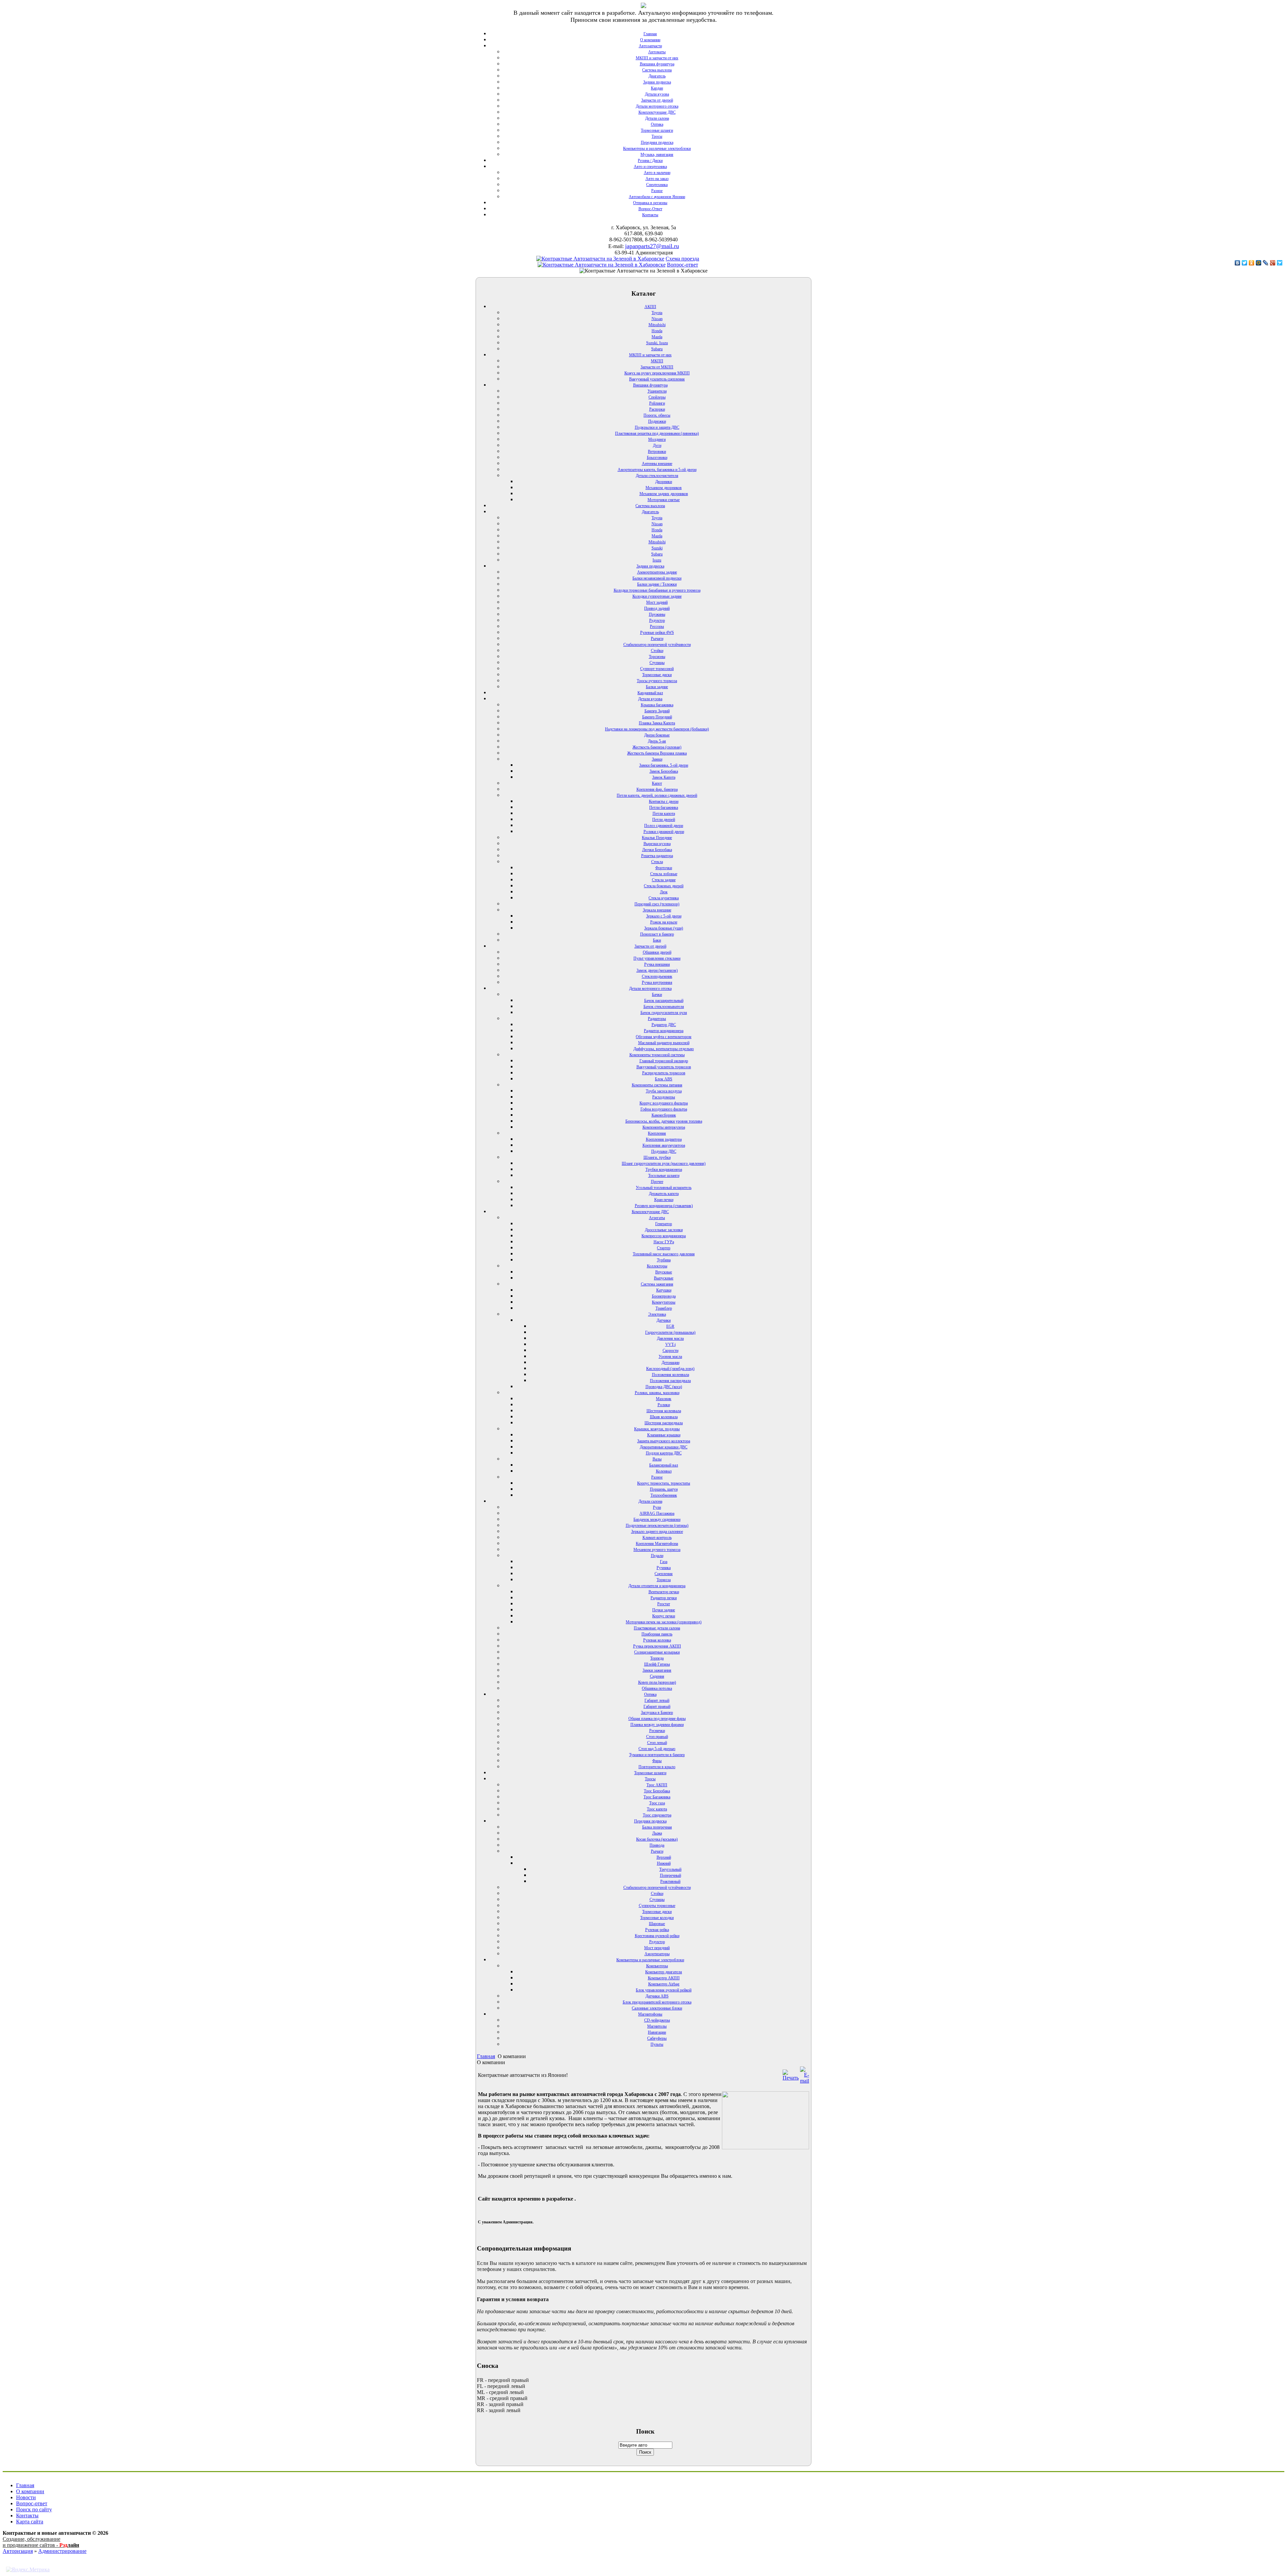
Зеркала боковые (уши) (664, 928)
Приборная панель (657, 1634)
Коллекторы (657, 1266)
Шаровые (657, 1924)
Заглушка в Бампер (657, 1713)
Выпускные (664, 1278)
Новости (26, 2497)
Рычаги (657, 639)
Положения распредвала (670, 1381)
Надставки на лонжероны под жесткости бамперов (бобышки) (657, 729)
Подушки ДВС (664, 1151)
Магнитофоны (650, 2014)
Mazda (657, 337)
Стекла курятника (664, 898)
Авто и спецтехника (650, 167)
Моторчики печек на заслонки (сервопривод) (664, 1622)
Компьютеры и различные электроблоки (657, 148)
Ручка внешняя (657, 964)
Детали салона (657, 118)
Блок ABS (664, 1079)
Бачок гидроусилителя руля (664, 1013)
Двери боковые (657, 735)
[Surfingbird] (1280, 263)
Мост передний (657, 1948)
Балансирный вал (664, 1465)
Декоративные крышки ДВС (664, 1447)
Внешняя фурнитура (657, 64)
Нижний (664, 1863)
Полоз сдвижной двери (664, 826)
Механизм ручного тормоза (657, 1550)
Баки (657, 940)
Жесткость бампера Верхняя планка (657, 753)
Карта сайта (30, 2522)
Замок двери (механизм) (657, 970)
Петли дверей (664, 820)
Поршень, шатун (664, 1489)
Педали (657, 1556)
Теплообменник (664, 1495)
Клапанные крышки (664, 1435)
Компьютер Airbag (664, 1984)
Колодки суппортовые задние (657, 596)
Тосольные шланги (664, 1176)
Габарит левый (657, 1700)
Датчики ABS (657, 1996)
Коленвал (664, 1471)
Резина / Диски (650, 161)
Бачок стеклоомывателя (664, 1007)
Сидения (657, 1676)
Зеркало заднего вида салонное (657, 1532)
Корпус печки (664, 1616)
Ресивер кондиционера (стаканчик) (664, 1206)
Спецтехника (657, 185)
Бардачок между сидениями (657, 1519)
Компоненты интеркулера (664, 1127)
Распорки (657, 409)
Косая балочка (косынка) (657, 1839)
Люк (664, 892)
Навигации (657, 2032)
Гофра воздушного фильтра (664, 1109)
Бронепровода (664, 1296)
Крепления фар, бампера (657, 789)
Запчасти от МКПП (657, 367)
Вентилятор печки (664, 1592)
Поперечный (670, 1875)
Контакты (650, 215)
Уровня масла (670, 1357)
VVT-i (670, 1344)
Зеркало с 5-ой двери (664, 916)
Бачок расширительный (664, 1001)
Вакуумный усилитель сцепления (657, 379)
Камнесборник (664, 1115)
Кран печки (664, 1200)
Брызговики (657, 458)
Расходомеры (664, 1097)
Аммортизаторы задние (657, 572)
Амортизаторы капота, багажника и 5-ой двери (657, 470)
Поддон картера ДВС (664, 1453)
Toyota (657, 313)
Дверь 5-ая (657, 741)
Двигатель (657, 76)
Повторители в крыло (657, 1767)
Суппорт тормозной (657, 669)
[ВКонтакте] (1238, 263)
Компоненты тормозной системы (657, 1055)
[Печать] (791, 2078)
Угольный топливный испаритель (664, 1188)
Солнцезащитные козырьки (657, 1652)
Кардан (657, 88)
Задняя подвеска (657, 82)
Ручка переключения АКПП (657, 1646)
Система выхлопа (657, 70)
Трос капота (657, 1809)
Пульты (657, 2044)
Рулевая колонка (657, 1640)
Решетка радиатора (657, 856)
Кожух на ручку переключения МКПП (657, 373)
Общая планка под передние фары (657, 1719)
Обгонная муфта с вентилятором (664, 1037)
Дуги (657, 445)
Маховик (664, 1399)
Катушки (664, 1290)
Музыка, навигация (657, 155)
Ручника (664, 1568)
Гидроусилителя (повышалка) (670, 1332)
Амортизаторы (657, 1954)
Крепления (657, 1133)
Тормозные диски (657, 675)
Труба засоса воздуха (664, 1091)
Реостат (664, 1604)
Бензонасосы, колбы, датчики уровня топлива (664, 1121)
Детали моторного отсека (657, 106)
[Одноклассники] (1252, 263)
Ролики (664, 1405)
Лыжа (657, 1833)
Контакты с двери (664, 801)
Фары (657, 1761)
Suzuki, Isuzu (657, 343)
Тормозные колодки (657, 1918)
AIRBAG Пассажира (657, 1513)
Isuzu (657, 560)
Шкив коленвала (664, 1417)
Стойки (657, 651)
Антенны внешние (657, 464)
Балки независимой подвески (657, 578)
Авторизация (18, 2551)
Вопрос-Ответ (650, 209)
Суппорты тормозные (657, 1906)
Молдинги (657, 439)
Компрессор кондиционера (664, 1236)
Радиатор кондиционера (664, 1031)
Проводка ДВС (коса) (664, 1387)
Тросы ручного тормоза (657, 681)
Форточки (664, 868)
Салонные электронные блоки (657, 2008)
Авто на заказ (657, 179)
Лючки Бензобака (657, 850)
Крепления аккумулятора (664, 1145)
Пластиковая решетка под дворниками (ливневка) (657, 433)
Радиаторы (657, 1019)
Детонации (670, 1363)
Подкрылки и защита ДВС (657, 427)
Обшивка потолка (657, 1688)
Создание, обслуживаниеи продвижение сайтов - (41, 2542)
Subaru (657, 349)
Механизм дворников (664, 488)
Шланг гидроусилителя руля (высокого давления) (664, 1163)
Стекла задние (664, 880)
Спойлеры (657, 397)
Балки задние (657, 687)
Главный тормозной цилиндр (664, 1061)
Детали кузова (657, 94)
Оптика (657, 124)
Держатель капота (664, 1194)
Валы (657, 1459)
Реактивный (670, 1881)
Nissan (657, 319)
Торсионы (657, 657)
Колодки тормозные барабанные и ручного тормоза (657, 590)
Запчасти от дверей (657, 100)
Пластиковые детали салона (657, 1628)
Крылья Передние (657, 838)
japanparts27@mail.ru (652, 246)
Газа (664, 1562)
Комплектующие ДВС (657, 112)
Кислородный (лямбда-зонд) (670, 1369)
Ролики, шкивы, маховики (657, 1393)
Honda (657, 331)
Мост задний (657, 602)
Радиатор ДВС (664, 1025)
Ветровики (657, 452)
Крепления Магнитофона (657, 1544)
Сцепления (664, 1574)
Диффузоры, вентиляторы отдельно (664, 1049)
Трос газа (657, 1803)
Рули (657, 1507)
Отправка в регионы (650, 203)
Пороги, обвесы (657, 415)
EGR (670, 1326)
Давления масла (670, 1338)
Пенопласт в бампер (657, 934)
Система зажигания (657, 1284)
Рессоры (657, 626)
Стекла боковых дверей (664, 886)
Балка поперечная (657, 1827)
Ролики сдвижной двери (664, 832)
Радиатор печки (664, 1598)
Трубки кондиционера (664, 1170)
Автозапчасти (650, 46)
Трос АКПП (657, 1785)
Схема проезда (682, 259)
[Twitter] (1245, 263)
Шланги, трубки (657, 1157)
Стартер (664, 1248)
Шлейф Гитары (657, 1664)
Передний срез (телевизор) (657, 904)
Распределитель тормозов (664, 1073)
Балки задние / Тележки (657, 584)
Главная (650, 34)
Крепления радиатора (664, 1139)
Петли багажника (664, 807)
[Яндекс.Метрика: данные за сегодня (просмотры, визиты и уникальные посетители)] (28, 2570)
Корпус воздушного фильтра (664, 1103)
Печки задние (664, 1610)
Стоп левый (657, 1743)
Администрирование (62, 2551)
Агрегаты (657, 1218)
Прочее (657, 1182)
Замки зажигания (657, 1670)
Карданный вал (650, 693)
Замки (657, 759)
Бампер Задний (657, 711)
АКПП (650, 307)
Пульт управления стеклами (657, 958)
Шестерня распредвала (664, 1423)
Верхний (664, 1857)
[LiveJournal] (1266, 263)
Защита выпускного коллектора (664, 1441)
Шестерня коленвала (664, 1411)
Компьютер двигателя (664, 1972)
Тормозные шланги (657, 130)
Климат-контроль (657, 1538)
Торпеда (657, 1658)
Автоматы (657, 52)
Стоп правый (657, 1737)
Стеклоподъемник (657, 976)
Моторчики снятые (664, 500)
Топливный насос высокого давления (664, 1254)
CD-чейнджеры (657, 2020)
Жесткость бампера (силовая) (657, 747)
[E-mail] (805, 2081)
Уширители (657, 391)
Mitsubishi (657, 325)
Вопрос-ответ (683, 265)
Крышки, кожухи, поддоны (657, 1429)
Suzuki (657, 548)
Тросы (657, 136)
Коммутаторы (664, 1302)
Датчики (664, 1320)
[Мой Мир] (1259, 263)
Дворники (664, 482)
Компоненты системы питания (657, 1085)
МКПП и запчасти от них (657, 58)
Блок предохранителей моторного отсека (657, 2002)
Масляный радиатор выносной (664, 1043)
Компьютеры (657, 1966)
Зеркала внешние (657, 910)
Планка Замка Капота (657, 723)
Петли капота (664, 814)
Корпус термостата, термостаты (664, 1483)
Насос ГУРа (664, 1242)
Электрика (657, 1314)
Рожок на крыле (664, 922)
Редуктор (657, 620)
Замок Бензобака (664, 771)
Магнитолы (657, 2026)
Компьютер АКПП (664, 1978)
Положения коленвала (670, 1375)
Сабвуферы (657, 2038)
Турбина (664, 1260)
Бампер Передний (657, 717)
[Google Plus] (1273, 263)
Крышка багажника (657, 705)
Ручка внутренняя (657, 982)
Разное (657, 191)
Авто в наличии (657, 173)
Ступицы (657, 663)
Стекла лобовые (664, 874)
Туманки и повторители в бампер (657, 1755)
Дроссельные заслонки (664, 1230)
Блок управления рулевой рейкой (664, 1990)
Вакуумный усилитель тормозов (664, 1067)
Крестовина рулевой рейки (657, 1936)
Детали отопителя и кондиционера (657, 1586)
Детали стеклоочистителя (657, 476)
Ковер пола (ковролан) (657, 1682)
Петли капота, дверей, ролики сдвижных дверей (657, 795)
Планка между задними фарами (657, 1725)
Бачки (657, 995)
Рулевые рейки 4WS (657, 633)
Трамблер (664, 1308)
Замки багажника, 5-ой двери (664, 765)
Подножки (657, 421)
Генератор (664, 1224)
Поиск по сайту (34, 2509)
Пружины (657, 614)
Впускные (664, 1272)
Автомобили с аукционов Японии (657, 197)
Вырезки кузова (657, 844)
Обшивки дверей (657, 952)
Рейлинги (657, 403)
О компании (650, 40)
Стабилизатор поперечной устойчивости (657, 645)
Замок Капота (664, 777)
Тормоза (664, 1580)
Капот (657, 783)
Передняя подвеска (657, 142)
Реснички (657, 1731)
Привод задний (657, 608)
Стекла (657, 862)
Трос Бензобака (657, 1791)
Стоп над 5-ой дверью (657, 1749)
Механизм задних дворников (664, 494)
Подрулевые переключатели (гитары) (657, 1525)
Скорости (670, 1351)
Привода (657, 1845)
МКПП (657, 361)
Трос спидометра (657, 1815)
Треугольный (670, 1869)
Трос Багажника (657, 1797)
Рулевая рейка (657, 1930)
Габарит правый (657, 1706)
